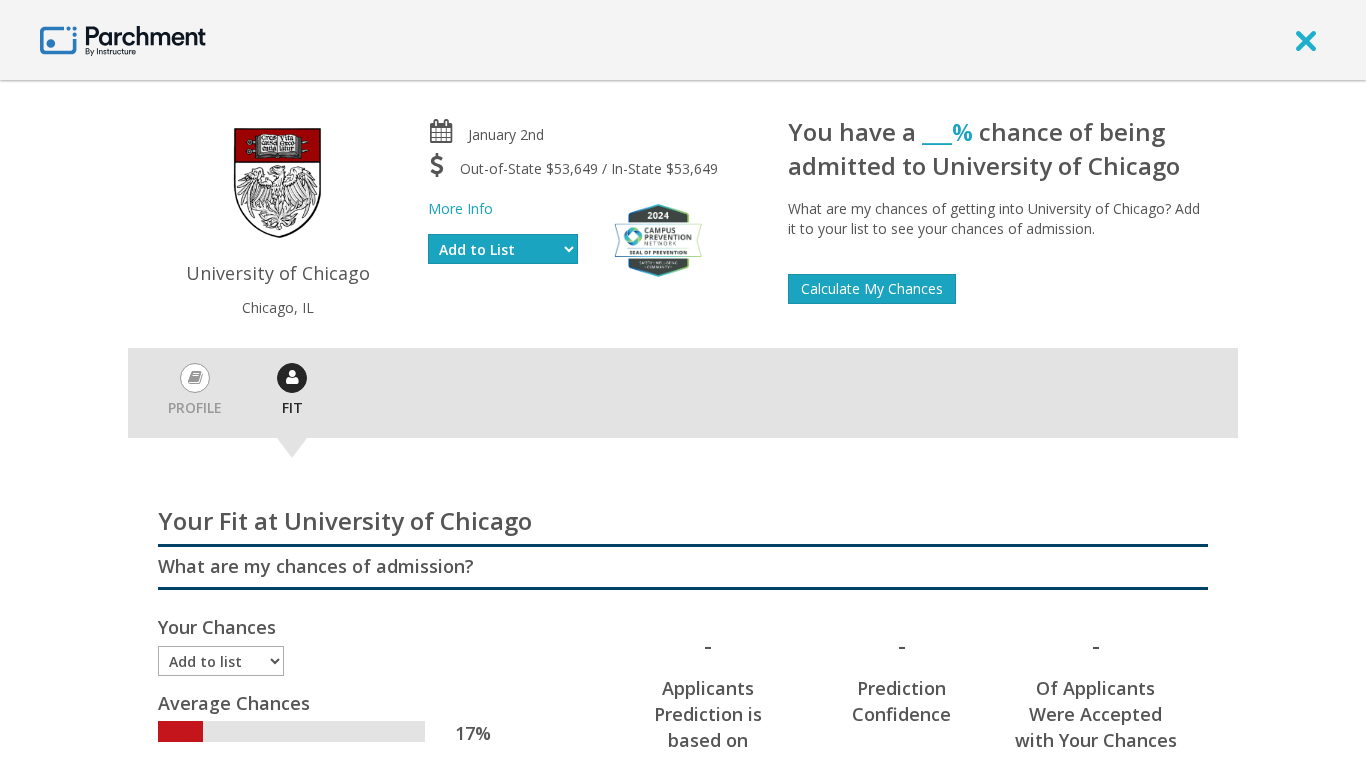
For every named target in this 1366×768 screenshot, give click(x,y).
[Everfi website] (658, 238)
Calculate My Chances (872, 288)
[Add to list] (221, 661)
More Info (460, 208)
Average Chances (234, 703)
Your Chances (217, 627)
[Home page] (123, 39)
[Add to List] (503, 249)
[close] (1306, 40)
